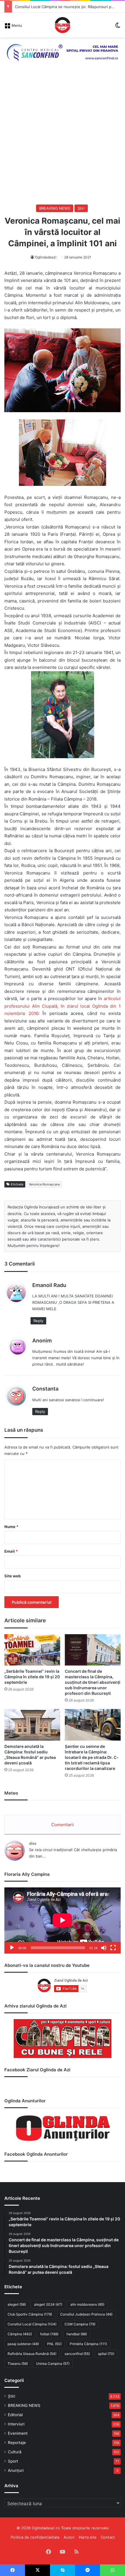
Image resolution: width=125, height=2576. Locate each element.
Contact (108, 2537)
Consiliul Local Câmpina (32, 2324)
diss (33, 1843)
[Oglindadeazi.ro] (63, 25)
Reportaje (17, 2443)
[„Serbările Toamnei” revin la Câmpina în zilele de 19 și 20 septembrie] (32, 1650)
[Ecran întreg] (113, 1948)
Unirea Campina (53, 2364)
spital (106, 2354)
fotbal (49, 2334)
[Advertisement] (63, 139)
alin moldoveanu (87, 2304)
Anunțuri (16, 2470)
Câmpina (20, 2334)
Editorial (15, 2415)
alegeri (17, 2304)
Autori (69, 2537)
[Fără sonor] (104, 1948)
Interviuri (16, 2424)
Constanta (45, 1389)
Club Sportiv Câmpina (30, 2314)
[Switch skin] (118, 27)
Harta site (88, 2537)
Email (11, 1551)
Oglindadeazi (46, 257)
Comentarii (63, 1825)
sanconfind (77, 2354)
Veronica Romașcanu (44, 1184)
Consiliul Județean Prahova (86, 2314)
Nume (11, 1527)
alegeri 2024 (48, 2304)
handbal (77, 2334)
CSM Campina (80, 2324)
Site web (12, 1576)
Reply (38, 1321)
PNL (54, 2344)
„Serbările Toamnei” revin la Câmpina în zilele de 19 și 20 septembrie (32, 1677)
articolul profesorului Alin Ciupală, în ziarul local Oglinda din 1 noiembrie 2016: (63, 1006)
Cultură (15, 2452)
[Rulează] (12, 1948)
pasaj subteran (23, 2344)
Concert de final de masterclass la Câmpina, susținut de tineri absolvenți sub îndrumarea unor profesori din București (93, 1682)
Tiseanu (18, 2364)
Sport (13, 2461)
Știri (81, 208)
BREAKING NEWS (55, 208)
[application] (63, 1920)
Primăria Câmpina (88, 2344)
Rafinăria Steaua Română (32, 2354)
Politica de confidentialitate (35, 2537)
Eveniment (18, 2433)
